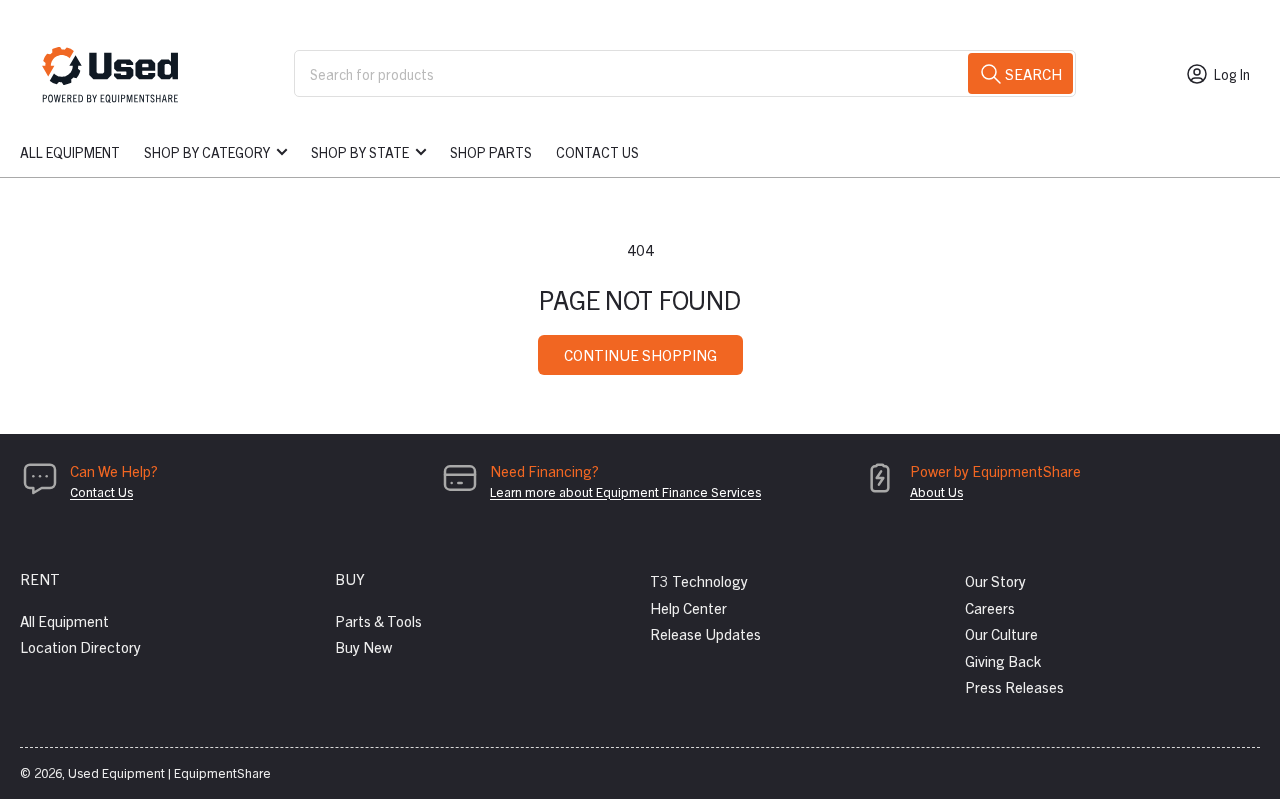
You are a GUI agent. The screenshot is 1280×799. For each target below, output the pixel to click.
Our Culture (1001, 633)
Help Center (688, 607)
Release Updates (705, 633)
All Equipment (70, 152)
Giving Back (1003, 660)
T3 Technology (699, 580)
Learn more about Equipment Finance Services (625, 491)
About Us (936, 491)
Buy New (363, 646)
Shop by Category (207, 152)
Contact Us (597, 152)
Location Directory (80, 646)
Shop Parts (491, 152)
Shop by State (360, 152)
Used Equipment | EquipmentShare (169, 772)
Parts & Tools (378, 620)
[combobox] (685, 73)
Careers (990, 607)
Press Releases (1014, 686)
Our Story (995, 580)
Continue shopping (640, 354)
